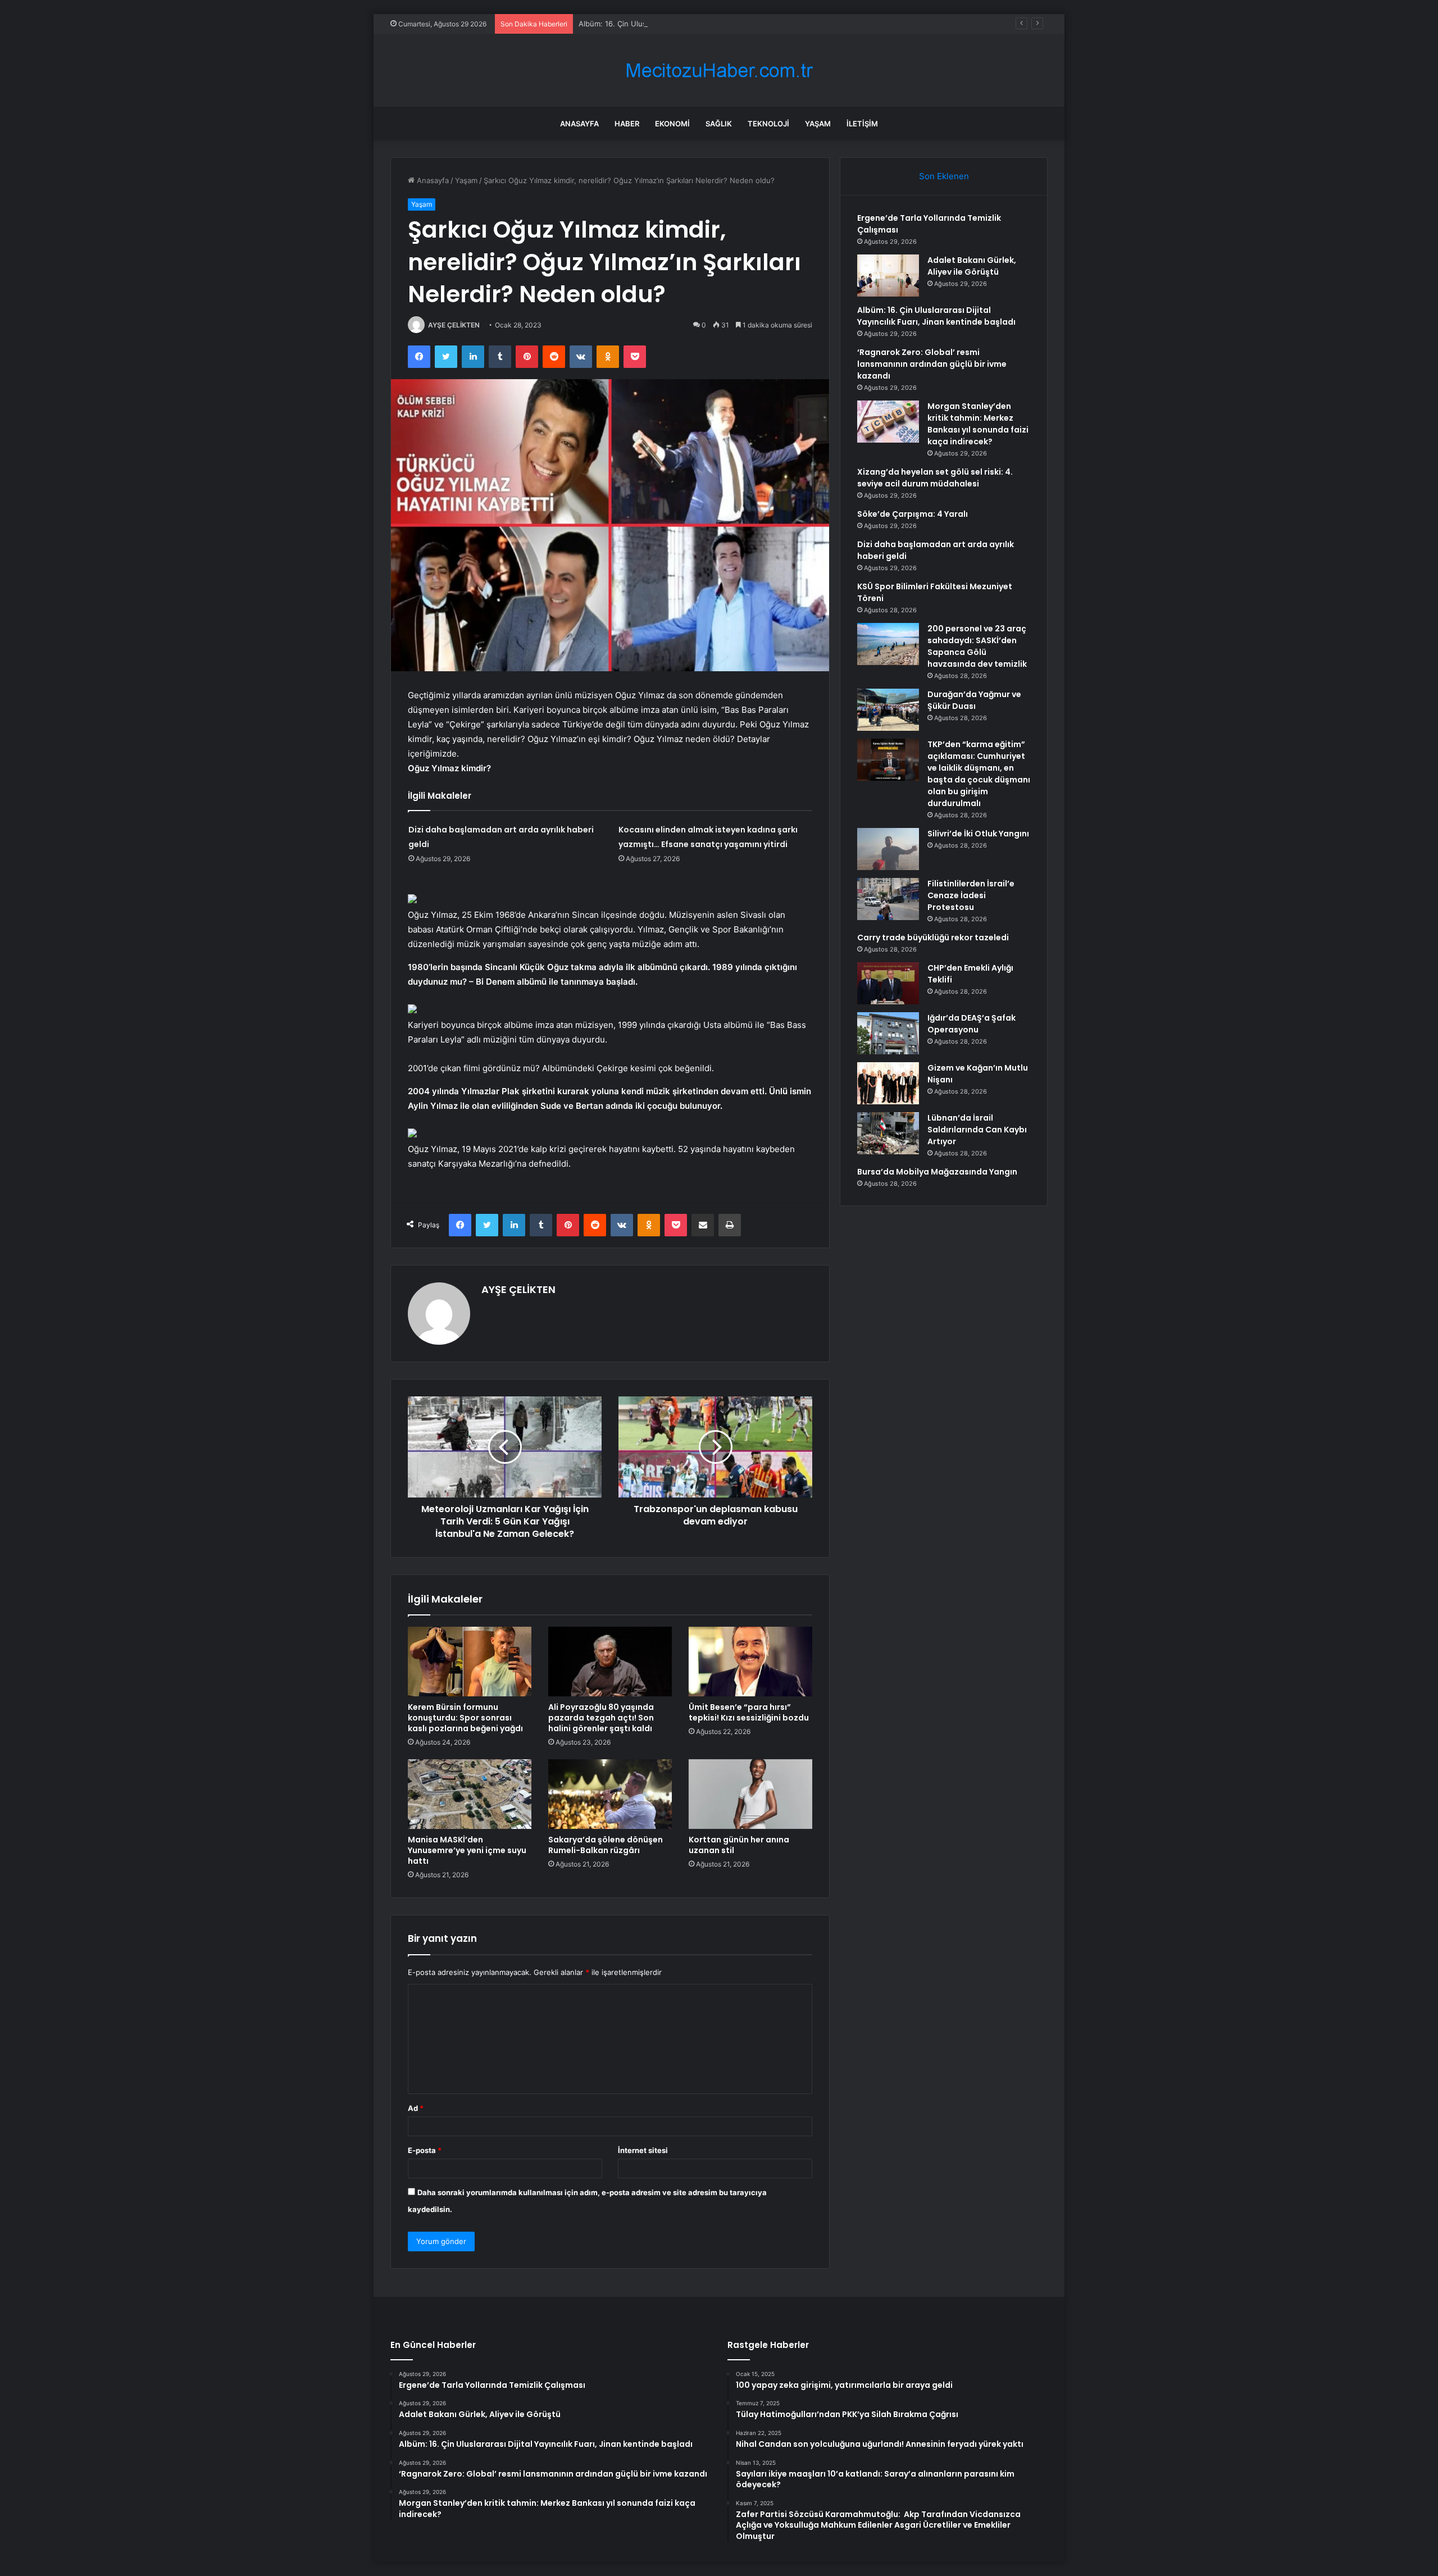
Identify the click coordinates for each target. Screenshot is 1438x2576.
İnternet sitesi (643, 2150)
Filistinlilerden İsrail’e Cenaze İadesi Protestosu (971, 895)
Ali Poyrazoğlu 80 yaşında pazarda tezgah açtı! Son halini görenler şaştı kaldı (601, 1718)
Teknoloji (768, 124)
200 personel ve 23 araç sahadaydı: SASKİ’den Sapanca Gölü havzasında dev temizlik (977, 646)
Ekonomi (672, 124)
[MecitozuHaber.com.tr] (719, 70)
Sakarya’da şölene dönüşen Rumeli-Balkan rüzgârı (606, 1845)
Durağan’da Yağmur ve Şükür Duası (974, 700)
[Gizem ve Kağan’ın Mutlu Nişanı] (888, 1083)
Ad (416, 2108)
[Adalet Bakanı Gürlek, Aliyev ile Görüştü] (888, 276)
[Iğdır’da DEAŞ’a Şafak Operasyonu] (888, 1033)
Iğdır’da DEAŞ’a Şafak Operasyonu (971, 1024)
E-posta (425, 2150)
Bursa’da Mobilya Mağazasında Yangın (937, 1172)
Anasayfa (579, 124)
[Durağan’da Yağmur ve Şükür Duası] (888, 710)
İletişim (862, 124)
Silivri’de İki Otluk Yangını (978, 834)
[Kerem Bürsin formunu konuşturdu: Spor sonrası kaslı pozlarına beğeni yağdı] (470, 1662)
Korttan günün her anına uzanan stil (739, 1845)
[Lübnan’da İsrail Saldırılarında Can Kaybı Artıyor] (888, 1133)
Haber (627, 124)
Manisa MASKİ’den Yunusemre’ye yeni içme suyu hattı (467, 1850)
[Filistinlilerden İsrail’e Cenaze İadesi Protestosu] (888, 899)
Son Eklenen (944, 176)
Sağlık (719, 124)
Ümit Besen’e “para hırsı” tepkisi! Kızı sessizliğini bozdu (749, 1712)
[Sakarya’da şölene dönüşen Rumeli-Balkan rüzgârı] (610, 1794)
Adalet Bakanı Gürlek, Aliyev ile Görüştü (972, 266)
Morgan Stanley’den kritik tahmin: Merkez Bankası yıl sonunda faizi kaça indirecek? (978, 424)
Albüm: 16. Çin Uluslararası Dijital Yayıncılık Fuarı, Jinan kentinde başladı (703, 24)
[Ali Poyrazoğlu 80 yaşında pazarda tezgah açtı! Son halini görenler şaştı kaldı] (610, 1662)
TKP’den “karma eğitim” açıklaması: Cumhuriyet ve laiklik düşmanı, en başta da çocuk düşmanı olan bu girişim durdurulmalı (979, 774)
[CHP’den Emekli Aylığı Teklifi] (888, 983)
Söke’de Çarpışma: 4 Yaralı (913, 514)
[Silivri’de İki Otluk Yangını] (888, 849)
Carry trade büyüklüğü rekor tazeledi (933, 937)
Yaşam (818, 124)
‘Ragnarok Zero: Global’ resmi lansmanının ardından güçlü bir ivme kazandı (932, 364)
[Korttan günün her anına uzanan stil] (750, 1794)
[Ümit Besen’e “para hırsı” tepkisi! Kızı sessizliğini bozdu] (750, 1662)
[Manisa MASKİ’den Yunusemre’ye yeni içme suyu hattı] (470, 1794)
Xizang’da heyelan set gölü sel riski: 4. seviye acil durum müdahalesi (935, 478)
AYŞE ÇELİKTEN (454, 325)
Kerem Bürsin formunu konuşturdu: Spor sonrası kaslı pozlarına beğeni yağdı (465, 1718)
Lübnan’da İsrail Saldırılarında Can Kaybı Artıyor (977, 1130)
